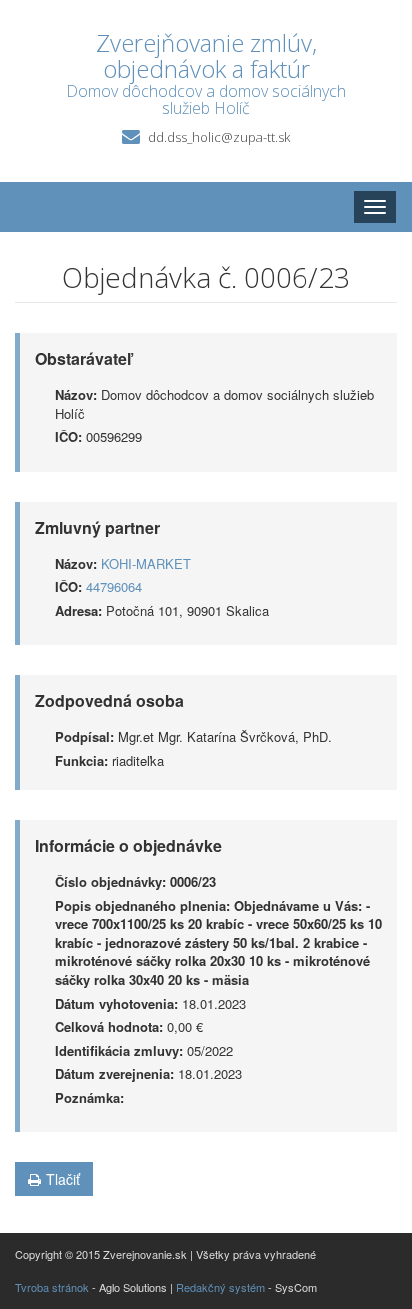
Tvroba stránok (52, 1287)
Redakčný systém (220, 1287)
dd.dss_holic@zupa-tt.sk (219, 137)
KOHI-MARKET (146, 563)
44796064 (114, 586)
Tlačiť (63, 1179)
